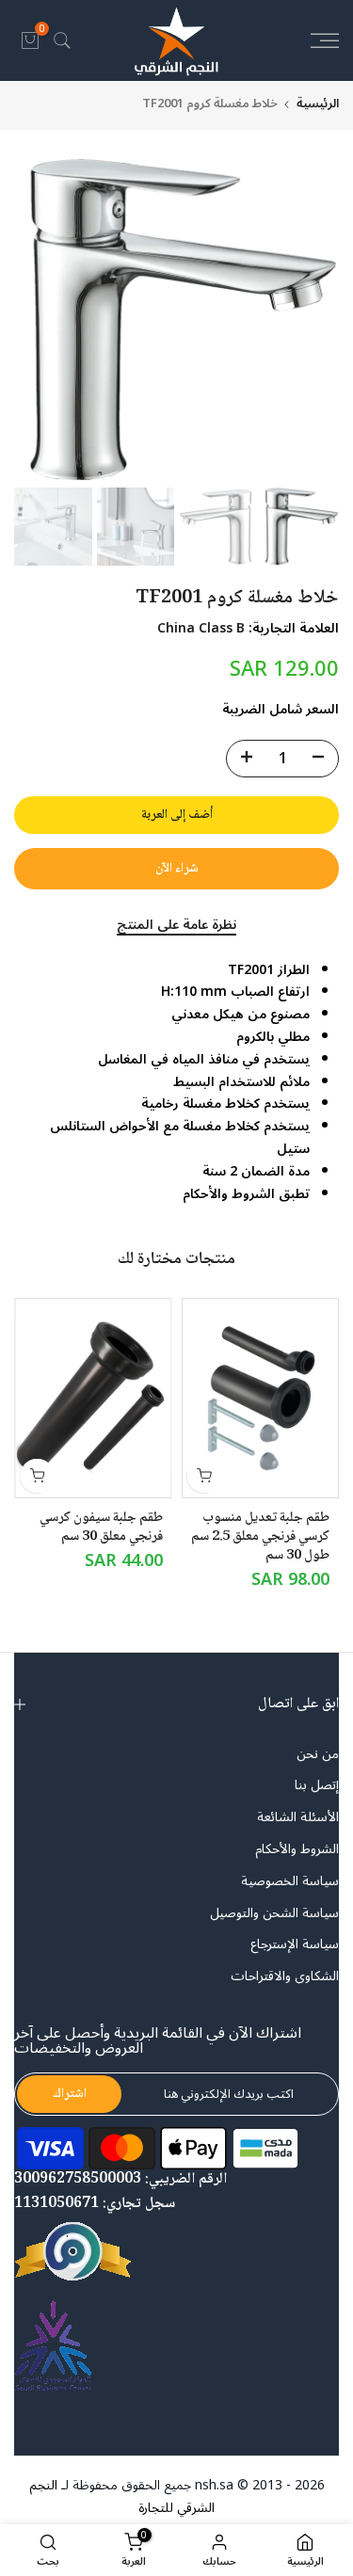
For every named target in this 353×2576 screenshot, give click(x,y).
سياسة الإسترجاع (295, 1944)
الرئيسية (318, 104)
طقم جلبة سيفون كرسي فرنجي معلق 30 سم (101, 1528)
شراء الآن (177, 869)
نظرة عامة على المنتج (176, 927)
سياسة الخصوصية (290, 1881)
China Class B (201, 628)
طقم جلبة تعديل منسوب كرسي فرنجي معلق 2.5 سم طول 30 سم (260, 1537)
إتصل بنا (317, 1785)
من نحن (318, 1754)
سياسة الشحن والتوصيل (274, 1913)
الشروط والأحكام (297, 1849)
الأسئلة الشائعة (298, 1817)
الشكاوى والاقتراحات (285, 1976)
